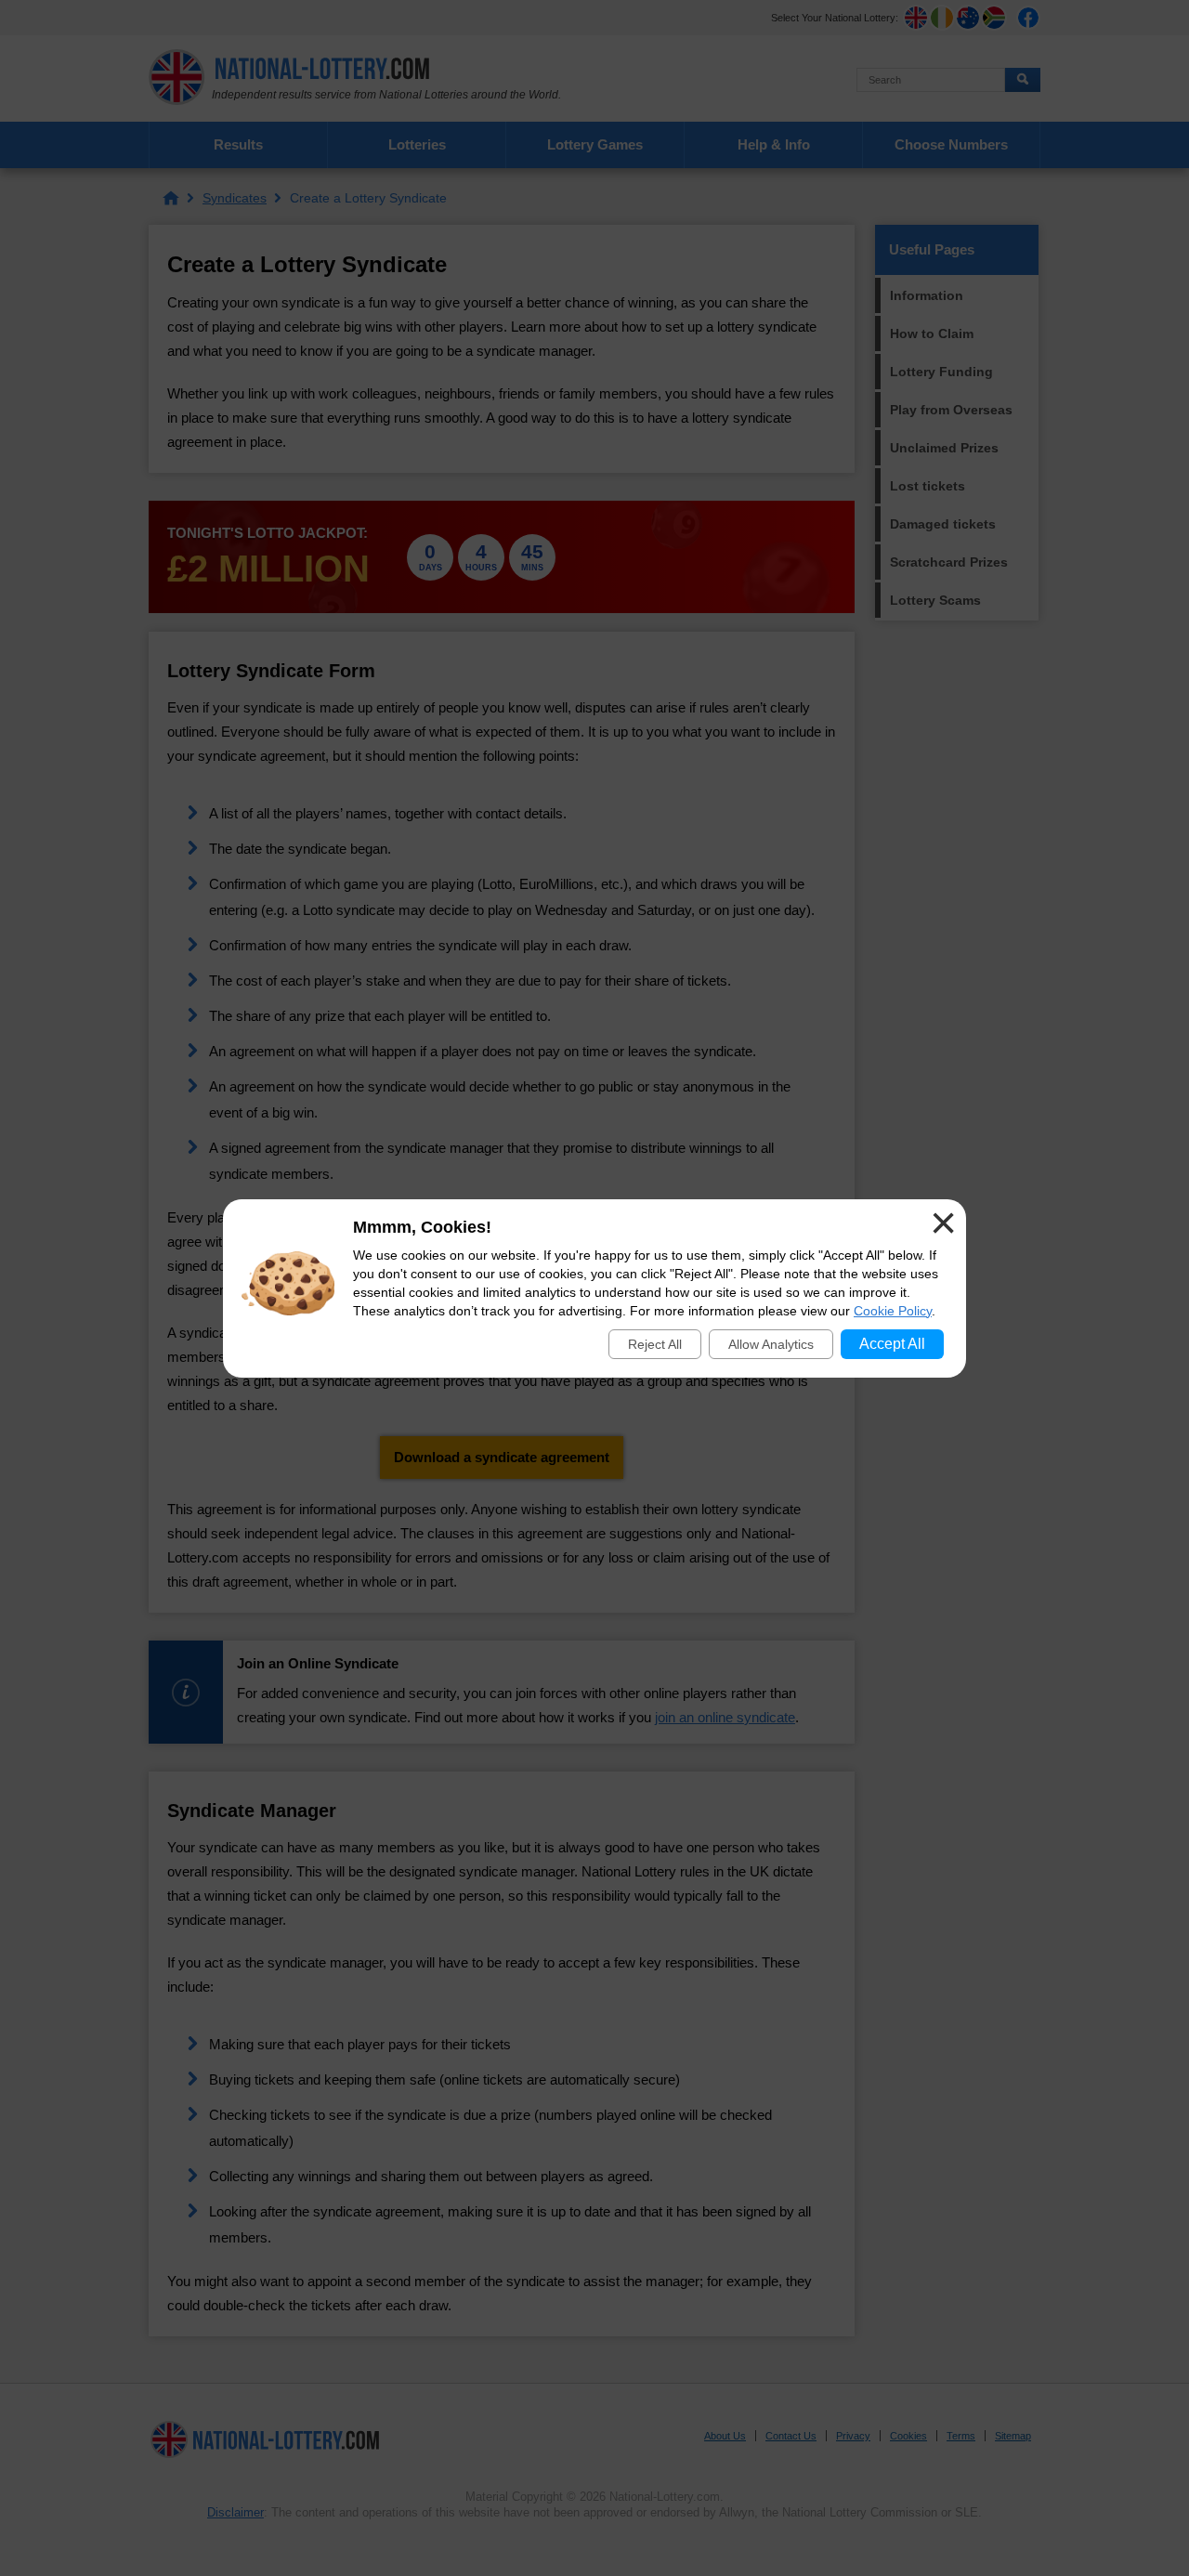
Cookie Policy (893, 1311)
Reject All (655, 1344)
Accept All (892, 1344)
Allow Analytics (771, 1344)
